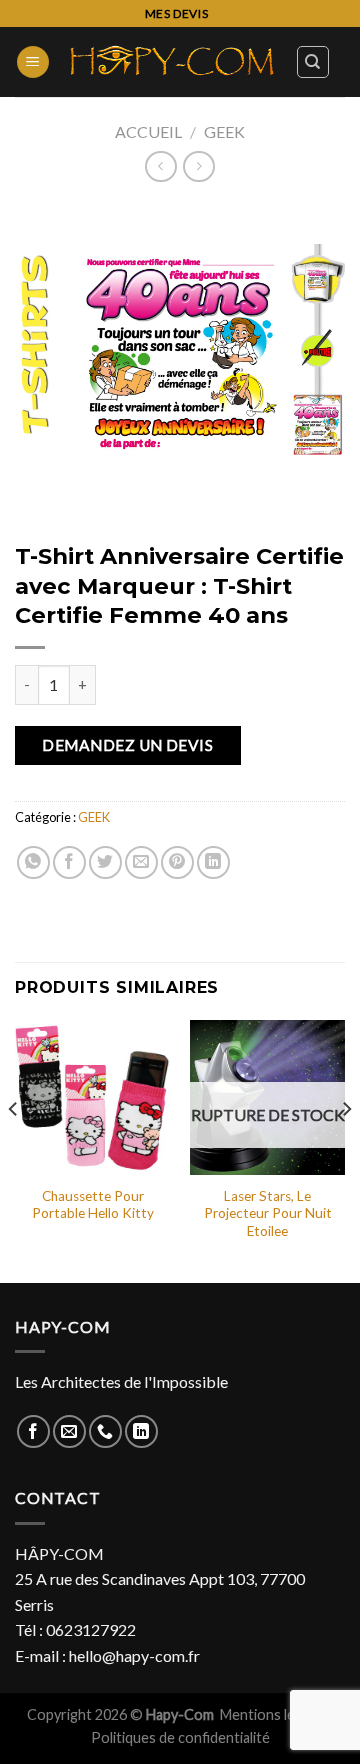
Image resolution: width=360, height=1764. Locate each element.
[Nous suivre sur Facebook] (33, 1431)
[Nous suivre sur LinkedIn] (141, 1431)
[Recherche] (313, 62)
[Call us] (105, 1431)
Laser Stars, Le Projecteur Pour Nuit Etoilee (268, 1213)
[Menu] (33, 62)
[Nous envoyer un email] (69, 1431)
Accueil (148, 131)
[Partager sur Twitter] (105, 862)
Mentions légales (275, 1714)
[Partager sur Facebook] (69, 862)
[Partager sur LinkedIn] (213, 862)
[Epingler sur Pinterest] (177, 862)
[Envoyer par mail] (141, 862)
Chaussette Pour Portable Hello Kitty (93, 1205)
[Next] (346, 1149)
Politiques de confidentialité (180, 1737)
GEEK (224, 131)
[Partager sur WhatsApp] (33, 862)
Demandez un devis (127, 745)
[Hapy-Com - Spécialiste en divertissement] (172, 62)
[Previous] (14, 1149)
